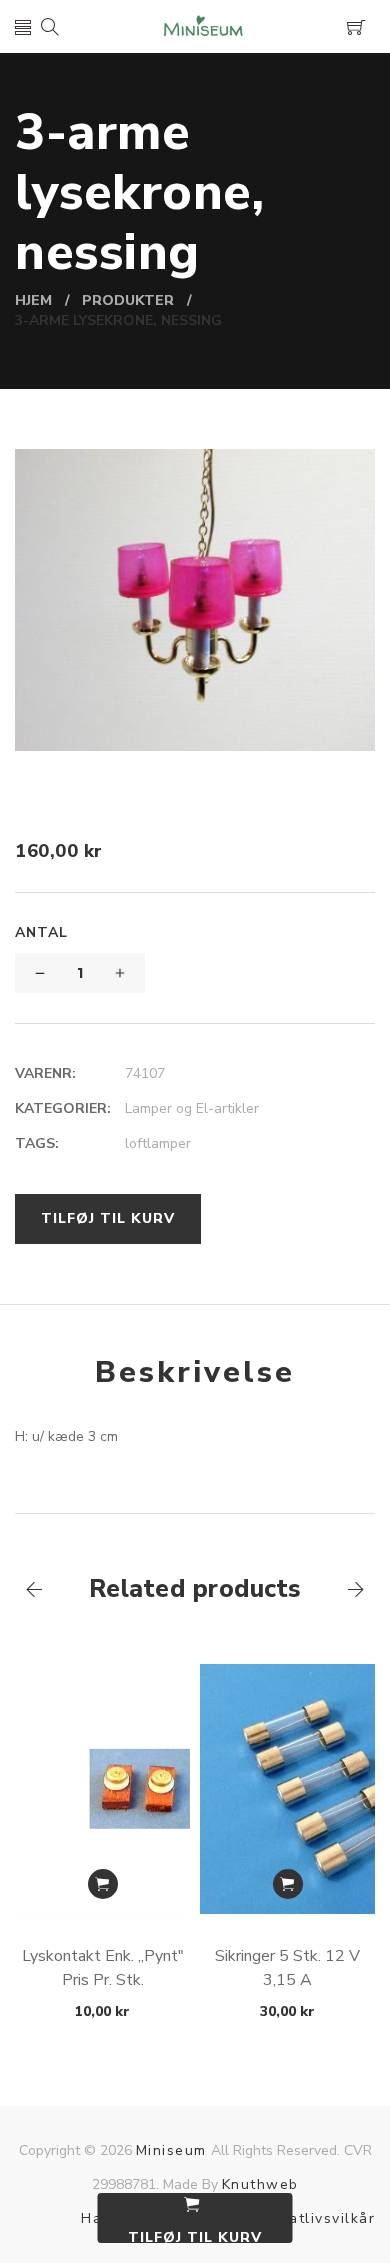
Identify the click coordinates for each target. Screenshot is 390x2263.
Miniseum (171, 2150)
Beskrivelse (195, 1372)
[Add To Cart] (103, 1884)
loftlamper (158, 1143)
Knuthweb (260, 2184)
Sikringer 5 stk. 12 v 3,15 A (287, 1968)
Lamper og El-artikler (192, 1108)
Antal (41, 932)
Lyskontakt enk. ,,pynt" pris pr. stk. (103, 1968)
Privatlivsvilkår (317, 2218)
